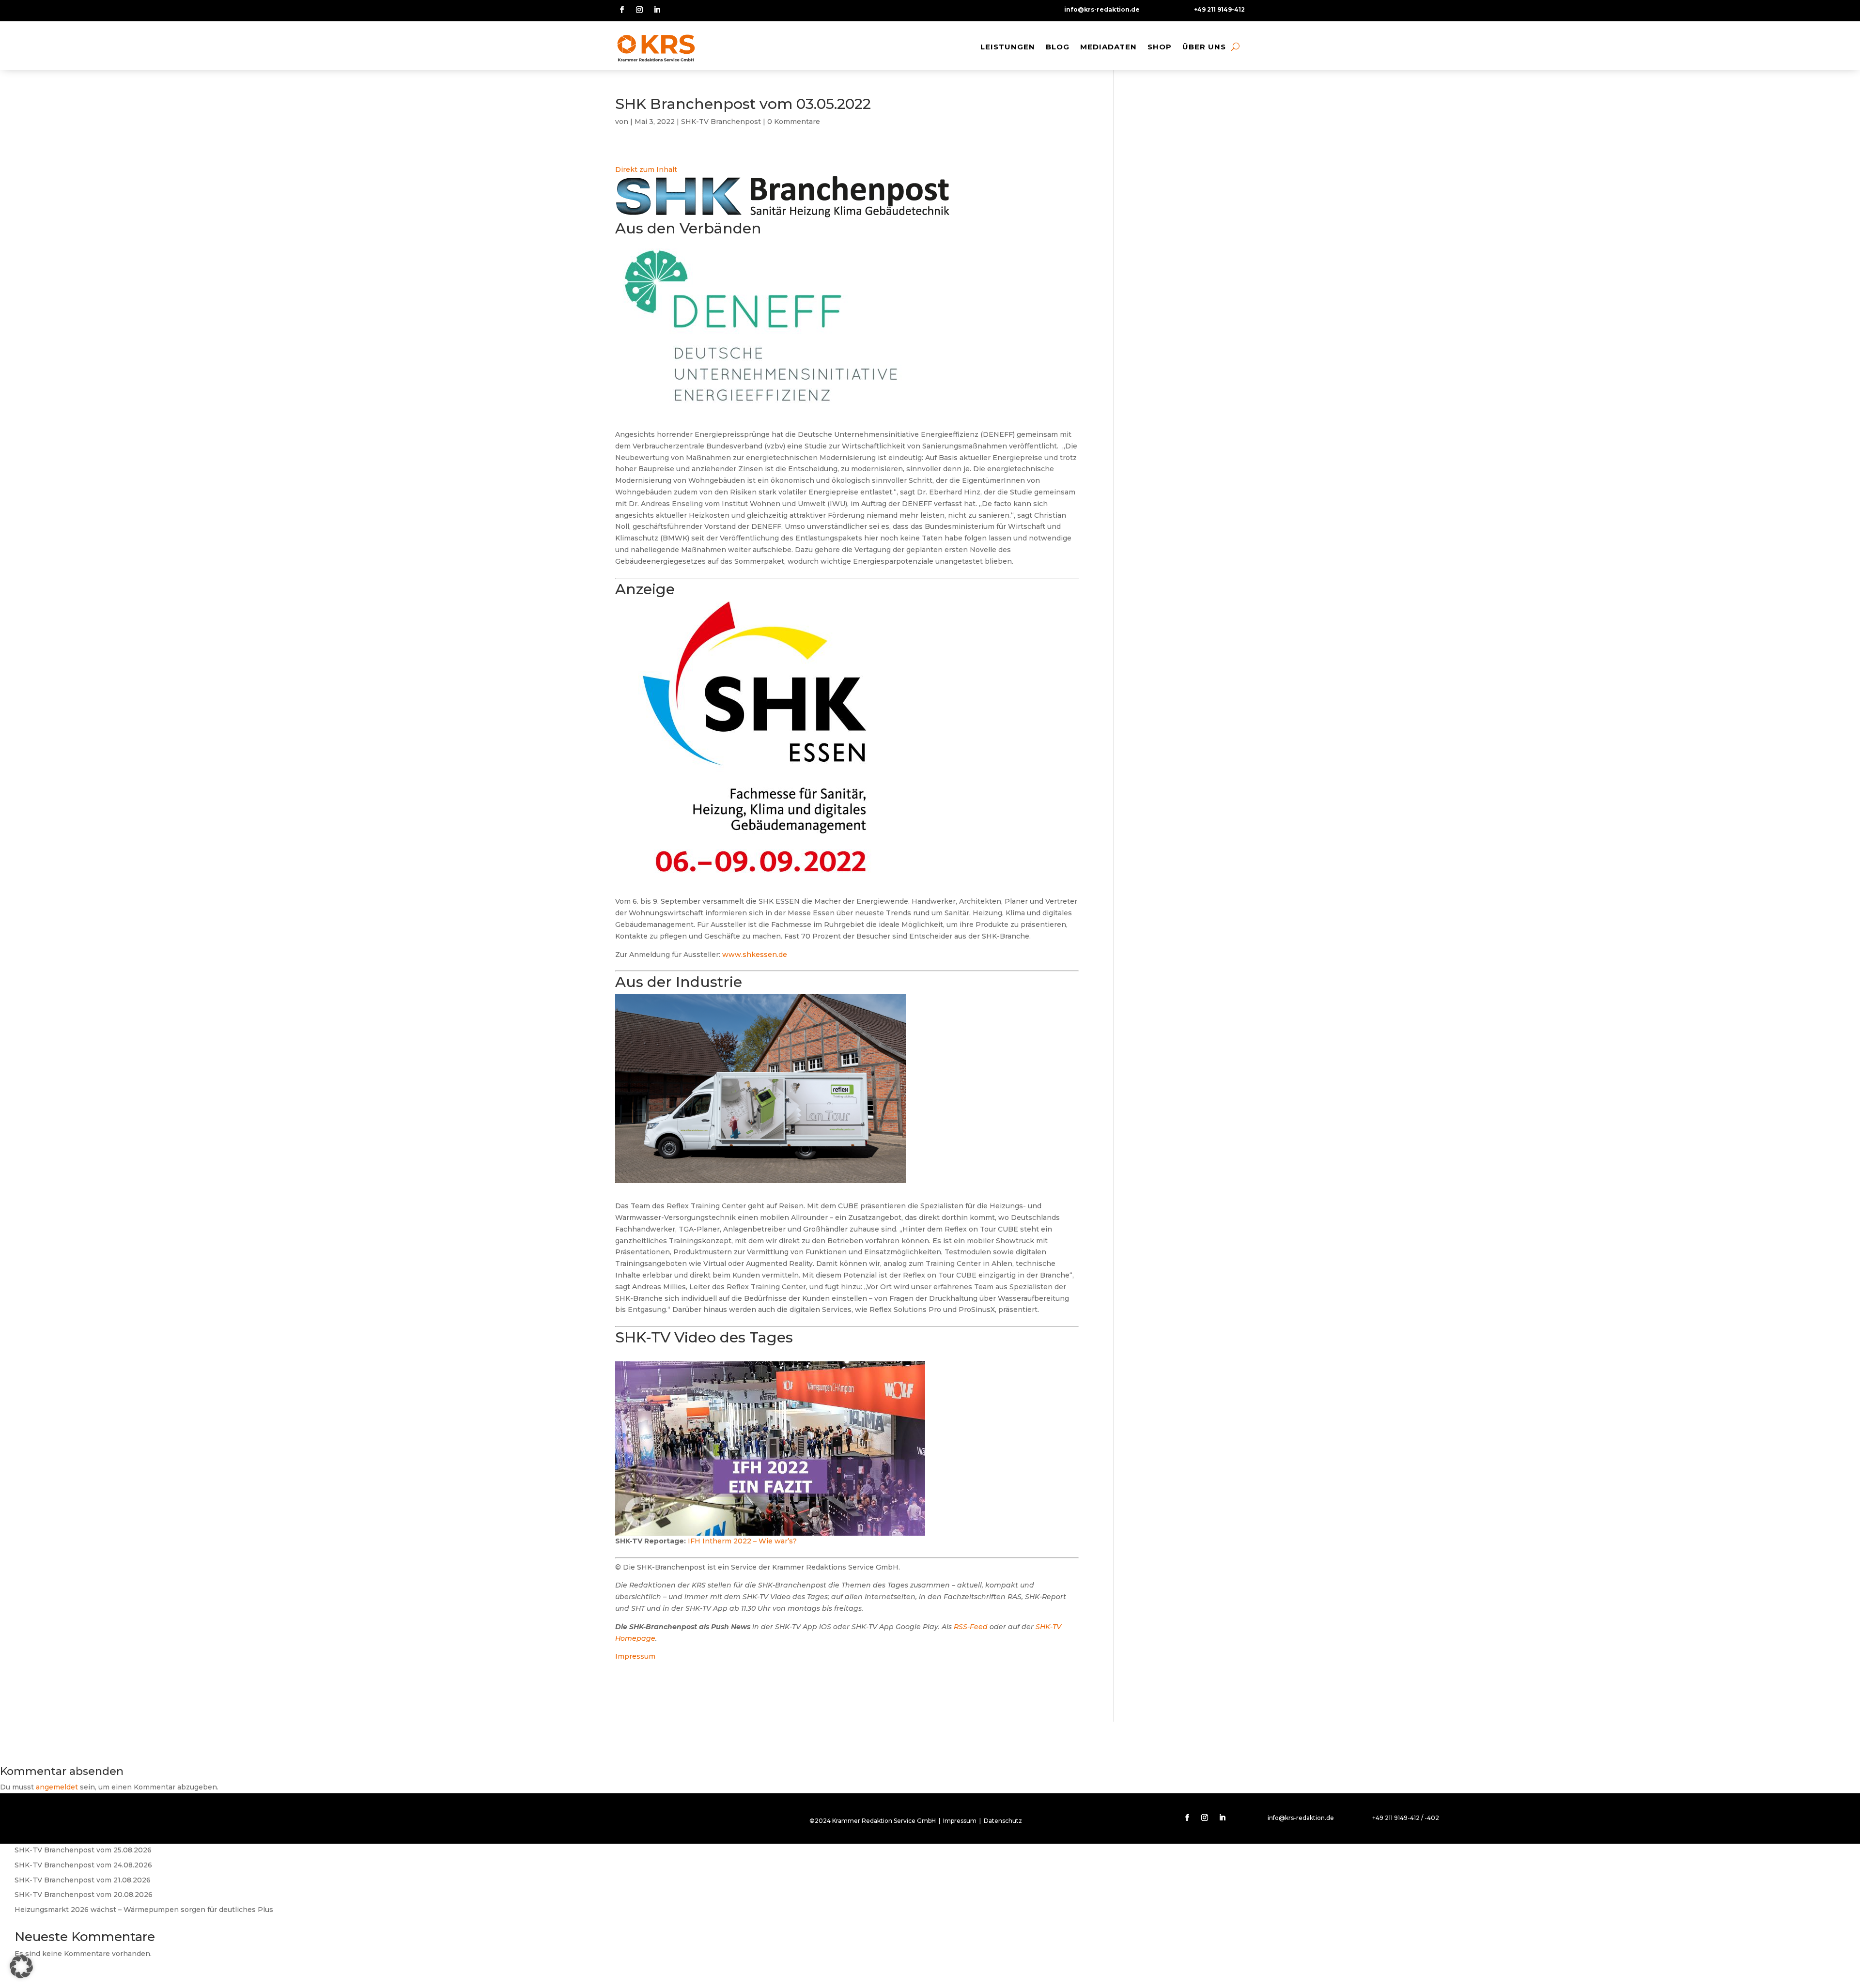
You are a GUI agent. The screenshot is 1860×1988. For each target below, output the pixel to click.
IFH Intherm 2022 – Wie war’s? (742, 1541)
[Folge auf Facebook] (622, 10)
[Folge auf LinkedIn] (657, 10)
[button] (21, 1967)
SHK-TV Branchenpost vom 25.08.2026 (83, 1850)
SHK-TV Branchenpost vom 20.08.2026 (84, 1895)
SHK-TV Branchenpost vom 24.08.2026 (83, 1865)
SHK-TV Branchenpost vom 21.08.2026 (83, 1880)
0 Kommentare (794, 122)
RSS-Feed (971, 1627)
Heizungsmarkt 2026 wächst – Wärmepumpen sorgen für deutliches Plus (144, 1910)
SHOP (1160, 47)
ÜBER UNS (1204, 47)
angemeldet (57, 1787)
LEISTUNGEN (1008, 47)
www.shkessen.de (755, 955)
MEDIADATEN (1108, 47)
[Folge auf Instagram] (639, 10)
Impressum (635, 1656)
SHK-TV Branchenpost (721, 122)
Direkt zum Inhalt (646, 170)
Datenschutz (1003, 1821)
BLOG (1058, 47)
